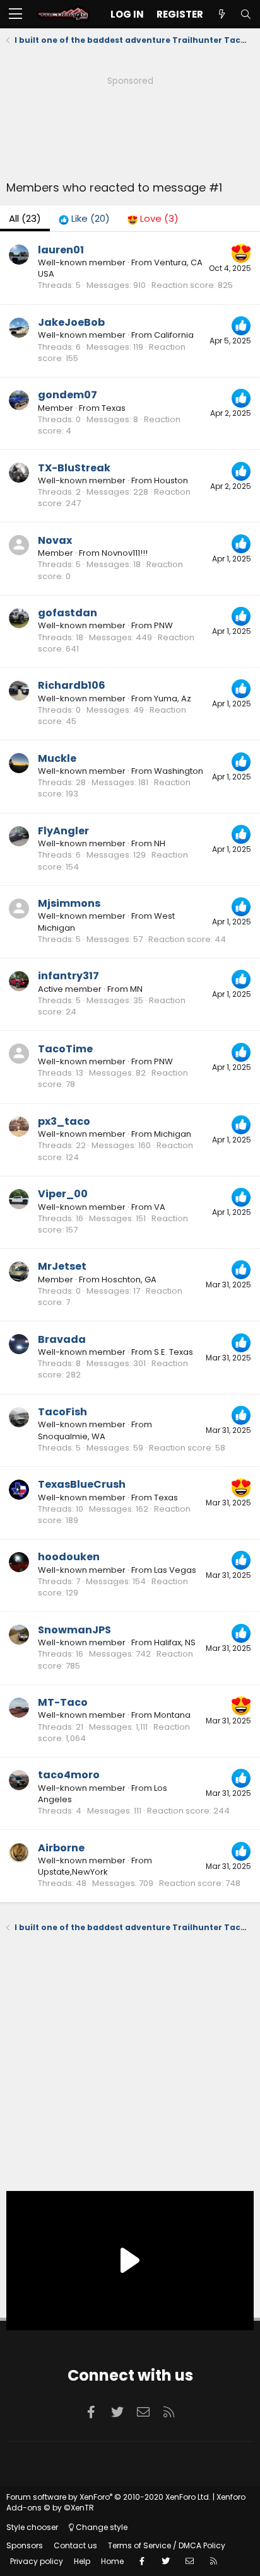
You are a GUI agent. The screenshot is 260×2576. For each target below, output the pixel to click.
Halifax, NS (175, 1642)
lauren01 (61, 250)
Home (112, 2561)
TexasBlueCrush (82, 1484)
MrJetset (62, 1266)
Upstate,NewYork (73, 1872)
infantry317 (68, 976)
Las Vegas (175, 1570)
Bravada (62, 1339)
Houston (171, 480)
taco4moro (69, 1775)
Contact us (75, 2545)
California (174, 335)
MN (136, 989)
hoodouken (69, 1557)
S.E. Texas (174, 1352)
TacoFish (62, 1412)
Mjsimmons (69, 903)
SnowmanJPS (74, 1630)
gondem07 (68, 395)
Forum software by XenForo (109, 2497)
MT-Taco (63, 1702)
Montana (172, 1715)
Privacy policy (37, 2561)
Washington (179, 771)
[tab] (84, 218)
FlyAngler (63, 831)
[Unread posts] (222, 14)
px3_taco (64, 1121)
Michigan (173, 1134)
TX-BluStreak (74, 468)
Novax (55, 540)
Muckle (57, 758)
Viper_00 (63, 1194)
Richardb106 (72, 685)
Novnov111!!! (125, 553)
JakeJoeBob (71, 322)
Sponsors (25, 2545)
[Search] (245, 14)
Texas (114, 408)
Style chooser (32, 2527)
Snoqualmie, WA (72, 1436)
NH (160, 843)
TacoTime (65, 1049)
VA (160, 1207)
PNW (163, 625)
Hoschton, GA (129, 1279)
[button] (15, 14)
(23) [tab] (25, 218)
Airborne (61, 1848)
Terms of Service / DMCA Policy (167, 2545)
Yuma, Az (173, 699)
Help (82, 2561)
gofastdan (68, 613)
